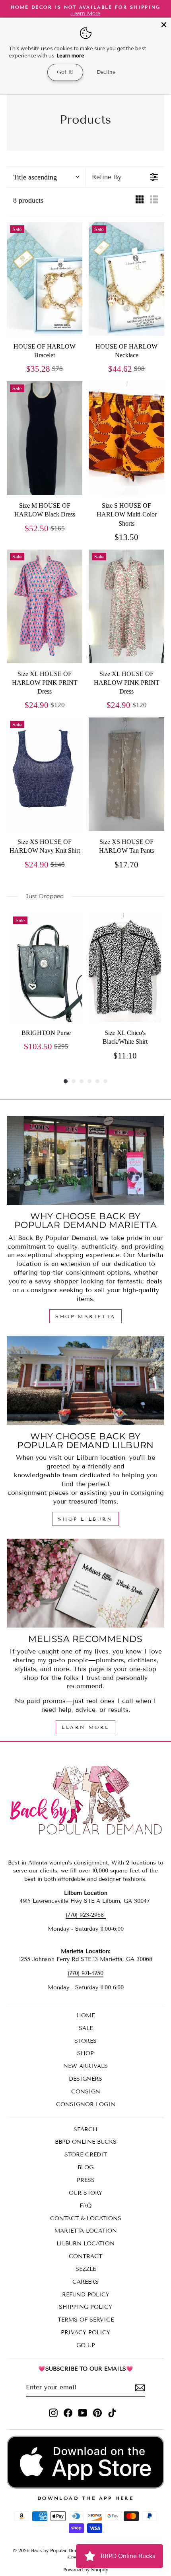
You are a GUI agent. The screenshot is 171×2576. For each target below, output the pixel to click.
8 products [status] (28, 200)
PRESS (86, 2180)
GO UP (86, 2345)
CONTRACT (85, 2256)
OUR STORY (85, 2193)
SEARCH (85, 2130)
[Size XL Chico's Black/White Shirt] (125, 968)
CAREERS (85, 2282)
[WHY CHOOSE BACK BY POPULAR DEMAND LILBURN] (85, 1381)
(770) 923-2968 (86, 1915)
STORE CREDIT (86, 2155)
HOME (85, 2015)
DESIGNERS (85, 2079)
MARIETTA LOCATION (86, 2231)
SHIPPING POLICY (85, 2307)
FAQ (86, 2206)
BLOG (85, 2167)
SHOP (85, 2053)
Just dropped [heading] (45, 896)
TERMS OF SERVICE (86, 2320)
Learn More (85, 1727)
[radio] (140, 201)
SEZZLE (86, 2269)
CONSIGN (86, 2092)
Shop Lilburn (85, 1519)
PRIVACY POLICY (85, 2333)
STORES (85, 2041)
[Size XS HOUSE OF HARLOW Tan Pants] (126, 774)
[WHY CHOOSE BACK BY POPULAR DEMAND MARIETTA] (85, 1160)
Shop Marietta (85, 1316)
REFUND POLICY (86, 2295)
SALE (86, 2028)
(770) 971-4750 (85, 1973)
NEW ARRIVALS (85, 2066)
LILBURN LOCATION (85, 2244)
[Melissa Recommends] (85, 1583)
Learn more (71, 55)
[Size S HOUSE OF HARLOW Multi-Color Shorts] (126, 438)
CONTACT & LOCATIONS (86, 2218)
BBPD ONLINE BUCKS (86, 2142)
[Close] (164, 25)
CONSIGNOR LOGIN (86, 2104)
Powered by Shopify (86, 2569)
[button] (46, 177)
